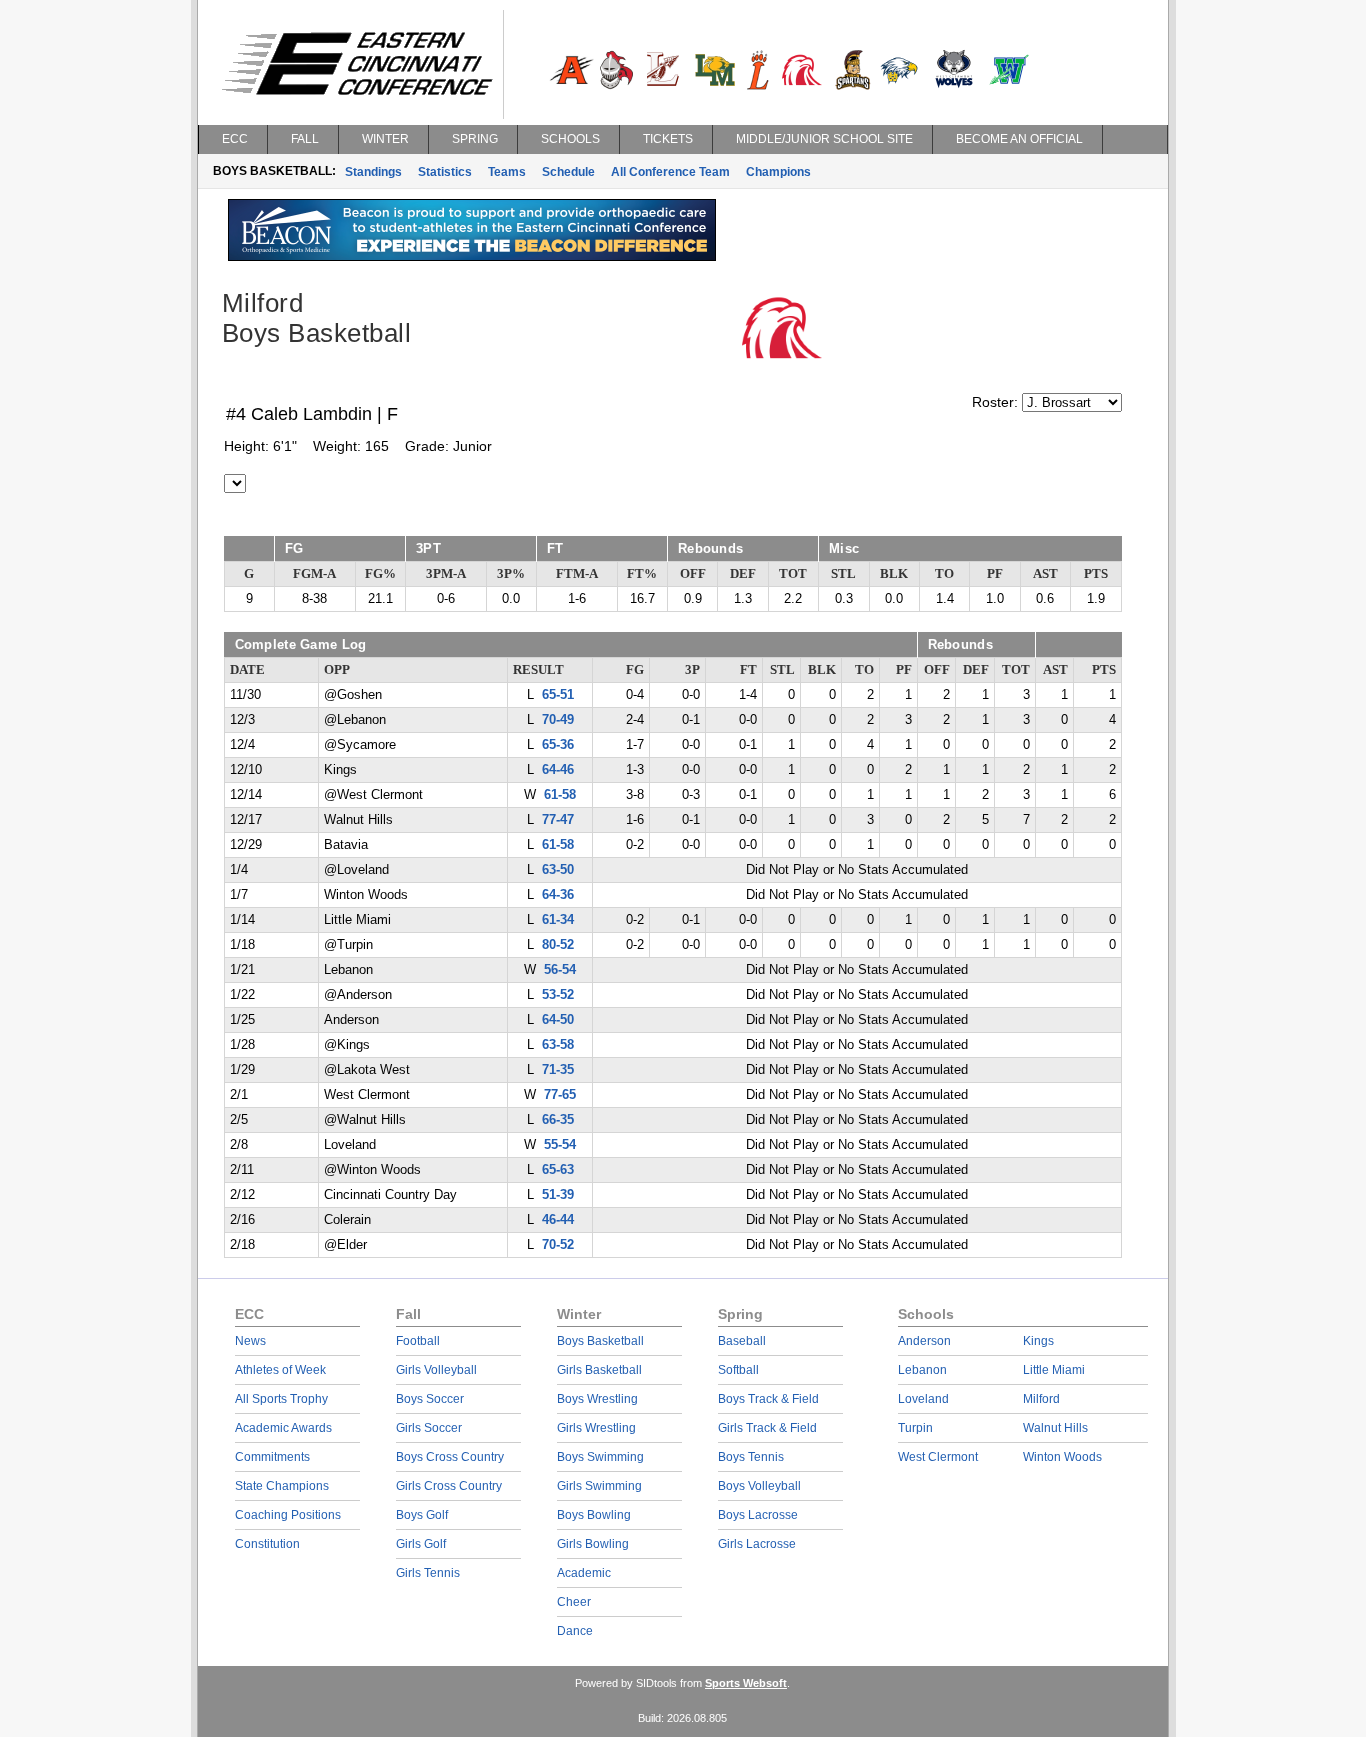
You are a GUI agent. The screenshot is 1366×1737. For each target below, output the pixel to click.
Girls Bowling (593, 1544)
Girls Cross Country (449, 1486)
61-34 (558, 920)
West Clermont (938, 1457)
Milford (1041, 1399)
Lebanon (922, 1370)
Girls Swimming (599, 1486)
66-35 (558, 1120)
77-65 (560, 1095)
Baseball (742, 1341)
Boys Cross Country (450, 1457)
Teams (507, 172)
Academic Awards (283, 1428)
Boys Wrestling (597, 1399)
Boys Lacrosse (758, 1515)
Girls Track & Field (767, 1428)
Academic (584, 1573)
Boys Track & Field (768, 1399)
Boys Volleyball (759, 1486)
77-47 (558, 820)
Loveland (923, 1399)
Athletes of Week (280, 1370)
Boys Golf (422, 1515)
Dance (575, 1631)
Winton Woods (1062, 1457)
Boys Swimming (600, 1457)
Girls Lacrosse (757, 1544)
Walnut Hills (1055, 1428)
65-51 (558, 695)
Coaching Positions (288, 1515)
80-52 (558, 945)
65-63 (558, 1170)
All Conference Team (670, 172)
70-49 (558, 720)
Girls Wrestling (596, 1428)
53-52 (558, 995)
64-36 (558, 895)
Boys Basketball (600, 1341)
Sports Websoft (746, 1683)
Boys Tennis (751, 1457)
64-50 (558, 1020)
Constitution (267, 1544)
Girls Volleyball (436, 1370)
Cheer (574, 1602)
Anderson (924, 1341)
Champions (778, 172)
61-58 (560, 795)
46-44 (558, 1220)
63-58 (558, 1045)
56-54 (560, 970)
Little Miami (1054, 1370)
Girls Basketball (599, 1370)
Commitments (272, 1457)
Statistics (445, 172)
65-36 (558, 745)
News (250, 1341)
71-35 (558, 1070)
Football (418, 1341)
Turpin (915, 1428)
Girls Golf (421, 1544)
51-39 (558, 1195)
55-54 (560, 1145)
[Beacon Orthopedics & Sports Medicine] (472, 256)
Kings (1038, 1341)
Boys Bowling (594, 1515)
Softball (738, 1370)
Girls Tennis (428, 1573)
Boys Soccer (430, 1399)
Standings (373, 172)
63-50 (558, 870)
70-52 (558, 1245)
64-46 (558, 770)
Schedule (568, 172)
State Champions (282, 1486)
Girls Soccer (429, 1428)
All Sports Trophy (281, 1399)
